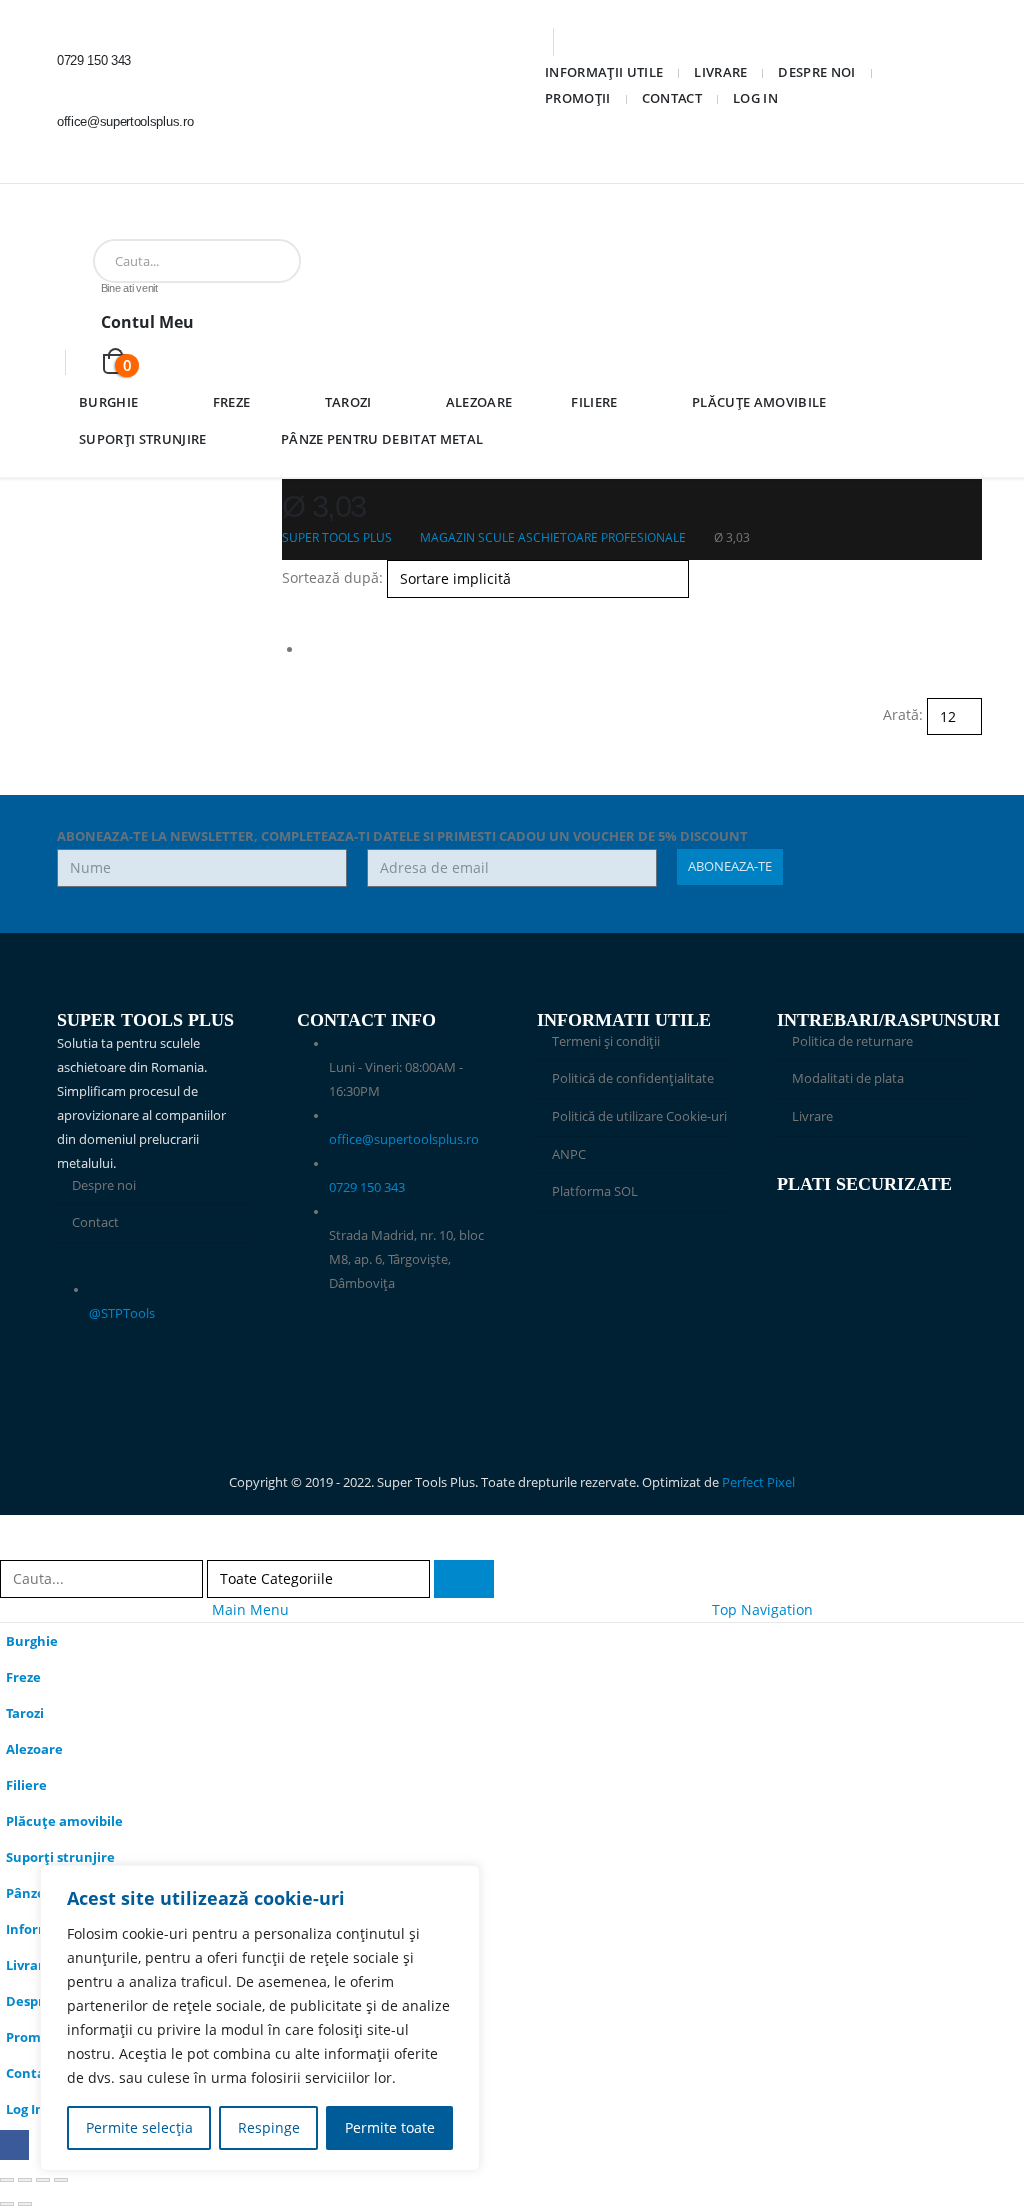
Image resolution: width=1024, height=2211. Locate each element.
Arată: (903, 714)
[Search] (323, 261)
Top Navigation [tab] (762, 1609)
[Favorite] (90, 361)
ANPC (569, 1154)
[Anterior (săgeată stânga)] (7, 2204)
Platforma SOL (595, 1191)
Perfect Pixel (758, 1482)
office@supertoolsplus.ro (404, 1139)
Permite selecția (139, 2127)
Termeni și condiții (606, 1041)
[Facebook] (86, 162)
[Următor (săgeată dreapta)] (25, 2204)
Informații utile (604, 72)
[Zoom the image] (632, 1258)
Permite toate (390, 2127)
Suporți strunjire (143, 439)
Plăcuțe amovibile (759, 402)
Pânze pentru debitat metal (382, 439)
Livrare (720, 72)
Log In (755, 98)
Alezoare (479, 402)
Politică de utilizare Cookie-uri (639, 1116)
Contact (672, 98)
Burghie (108, 402)
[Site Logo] (121, 223)
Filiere (594, 402)
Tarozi (348, 402)
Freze (232, 402)
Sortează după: (332, 577)
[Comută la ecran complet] (25, 2180)
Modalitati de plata (848, 1078)
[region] (260, 2018)
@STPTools (122, 1313)
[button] (290, 609)
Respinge (269, 2127)
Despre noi (816, 72)
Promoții (578, 98)
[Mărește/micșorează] (7, 2180)
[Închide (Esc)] (61, 2180)
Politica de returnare (852, 1041)
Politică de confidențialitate (633, 1078)
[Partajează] (43, 2180)
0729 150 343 (367, 1187)
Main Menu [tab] (250, 1609)
